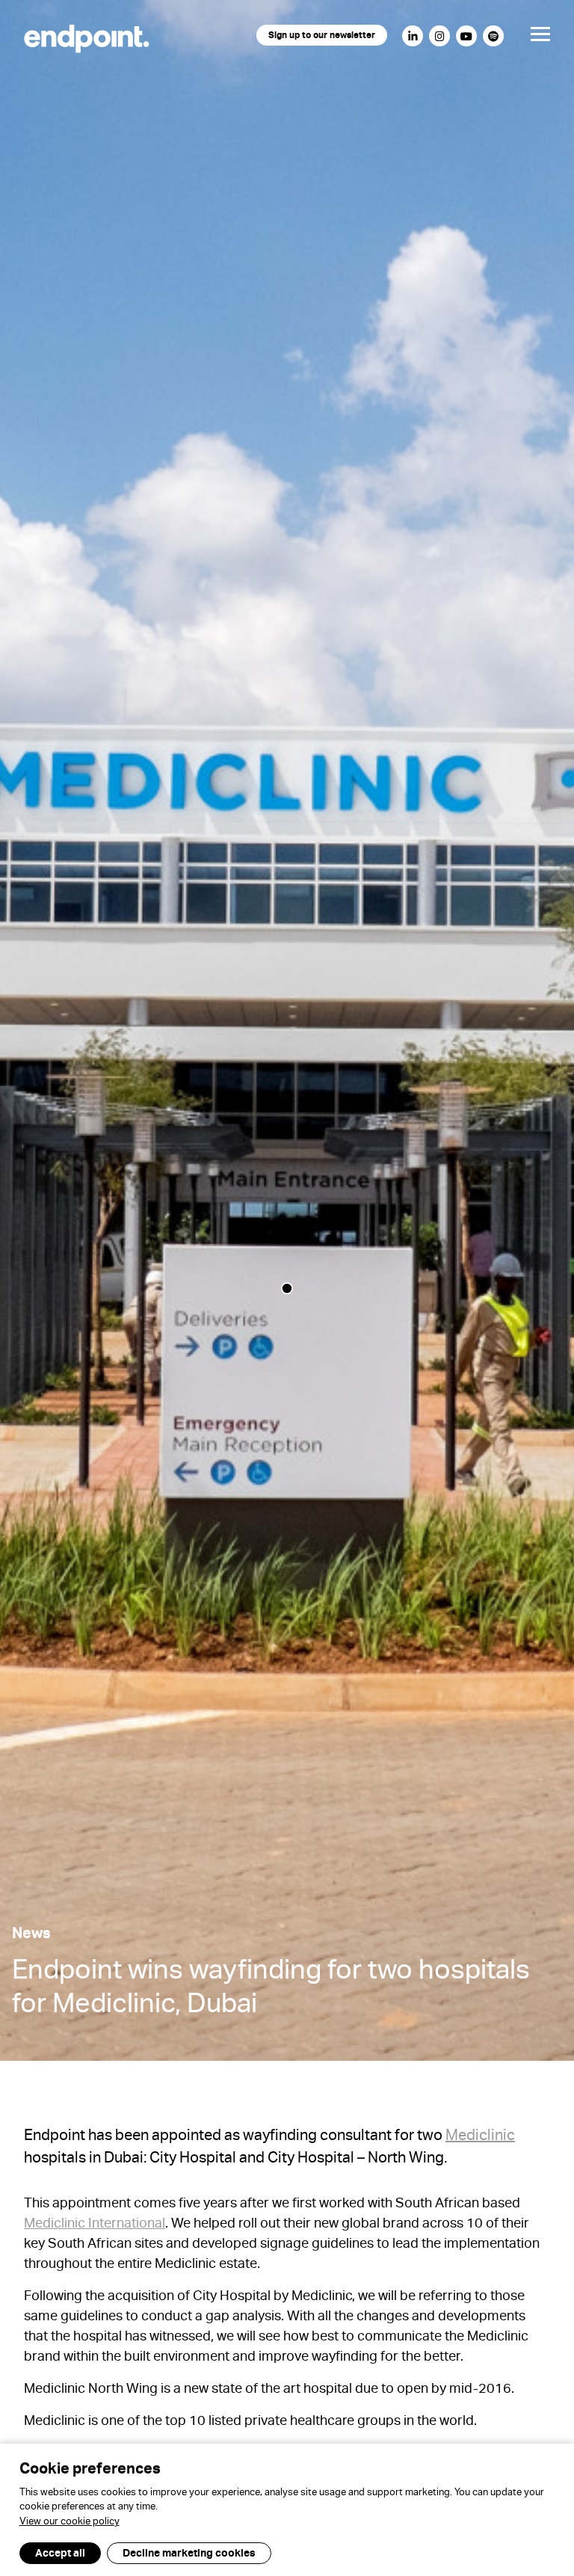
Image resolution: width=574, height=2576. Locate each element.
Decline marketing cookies (189, 2554)
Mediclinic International (95, 2225)
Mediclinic (480, 2138)
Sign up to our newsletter (322, 37)
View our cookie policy (70, 2523)
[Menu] (528, 38)
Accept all (60, 2554)
